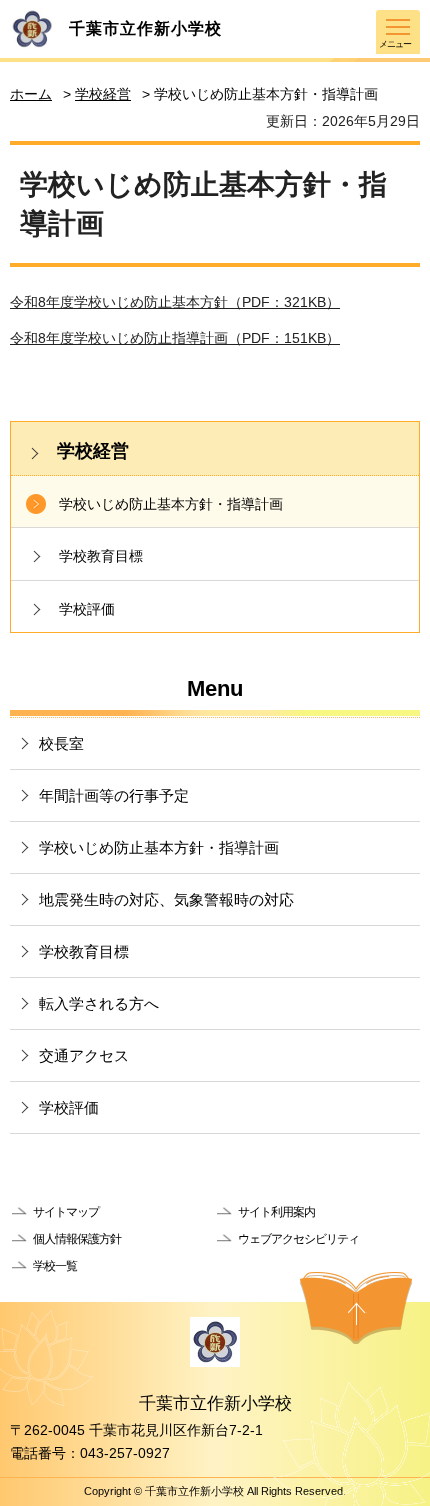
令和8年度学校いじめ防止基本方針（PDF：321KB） (175, 302)
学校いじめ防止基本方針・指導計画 (171, 504)
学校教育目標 (101, 556)
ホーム (31, 94)
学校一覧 (55, 1266)
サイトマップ (66, 1212)
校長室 (61, 743)
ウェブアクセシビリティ (298, 1239)
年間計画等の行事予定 (114, 795)
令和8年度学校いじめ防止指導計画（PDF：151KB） (175, 338)
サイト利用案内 (276, 1212)
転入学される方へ (99, 1003)
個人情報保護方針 (77, 1239)
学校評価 (87, 609)
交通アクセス (84, 1055)
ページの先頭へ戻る (356, 1308)
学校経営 (103, 94)
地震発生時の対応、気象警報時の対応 (166, 899)
